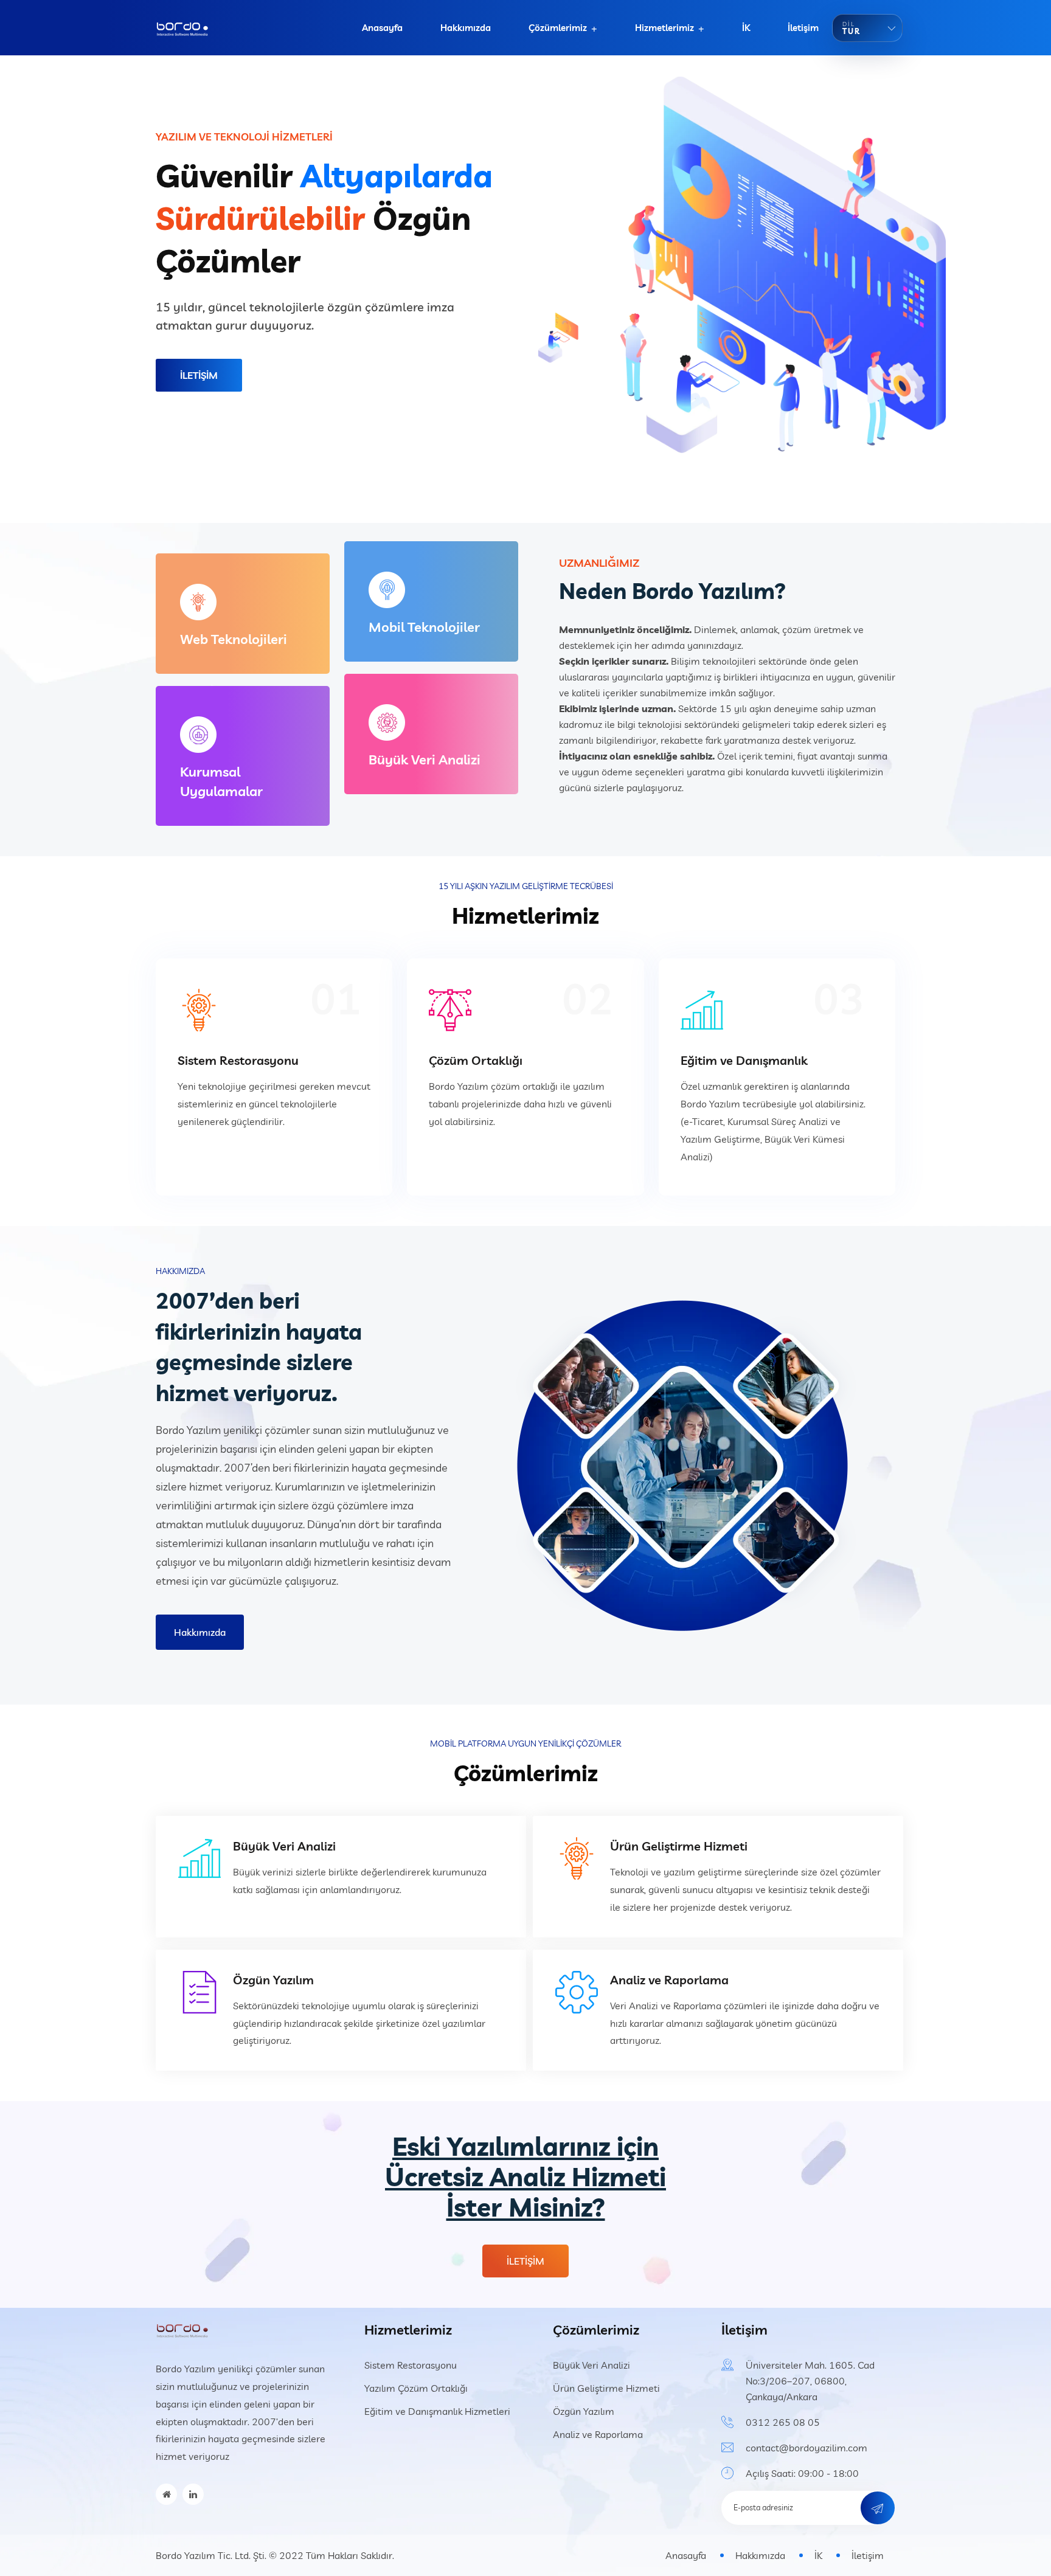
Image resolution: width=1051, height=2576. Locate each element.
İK (746, 28)
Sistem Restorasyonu (238, 1060)
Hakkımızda (466, 28)
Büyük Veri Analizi (425, 760)
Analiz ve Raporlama (669, 1980)
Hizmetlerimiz (664, 28)
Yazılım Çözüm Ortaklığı (416, 2388)
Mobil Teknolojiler (424, 627)
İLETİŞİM (199, 375)
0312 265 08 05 (783, 2422)
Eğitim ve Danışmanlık (744, 1060)
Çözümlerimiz (558, 28)
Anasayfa (382, 28)
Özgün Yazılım (273, 1980)
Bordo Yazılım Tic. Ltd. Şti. (211, 2555)
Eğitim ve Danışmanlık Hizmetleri (437, 2411)
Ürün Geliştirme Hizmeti (679, 1846)
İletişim (803, 28)
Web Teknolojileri (234, 639)
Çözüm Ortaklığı (476, 1060)
